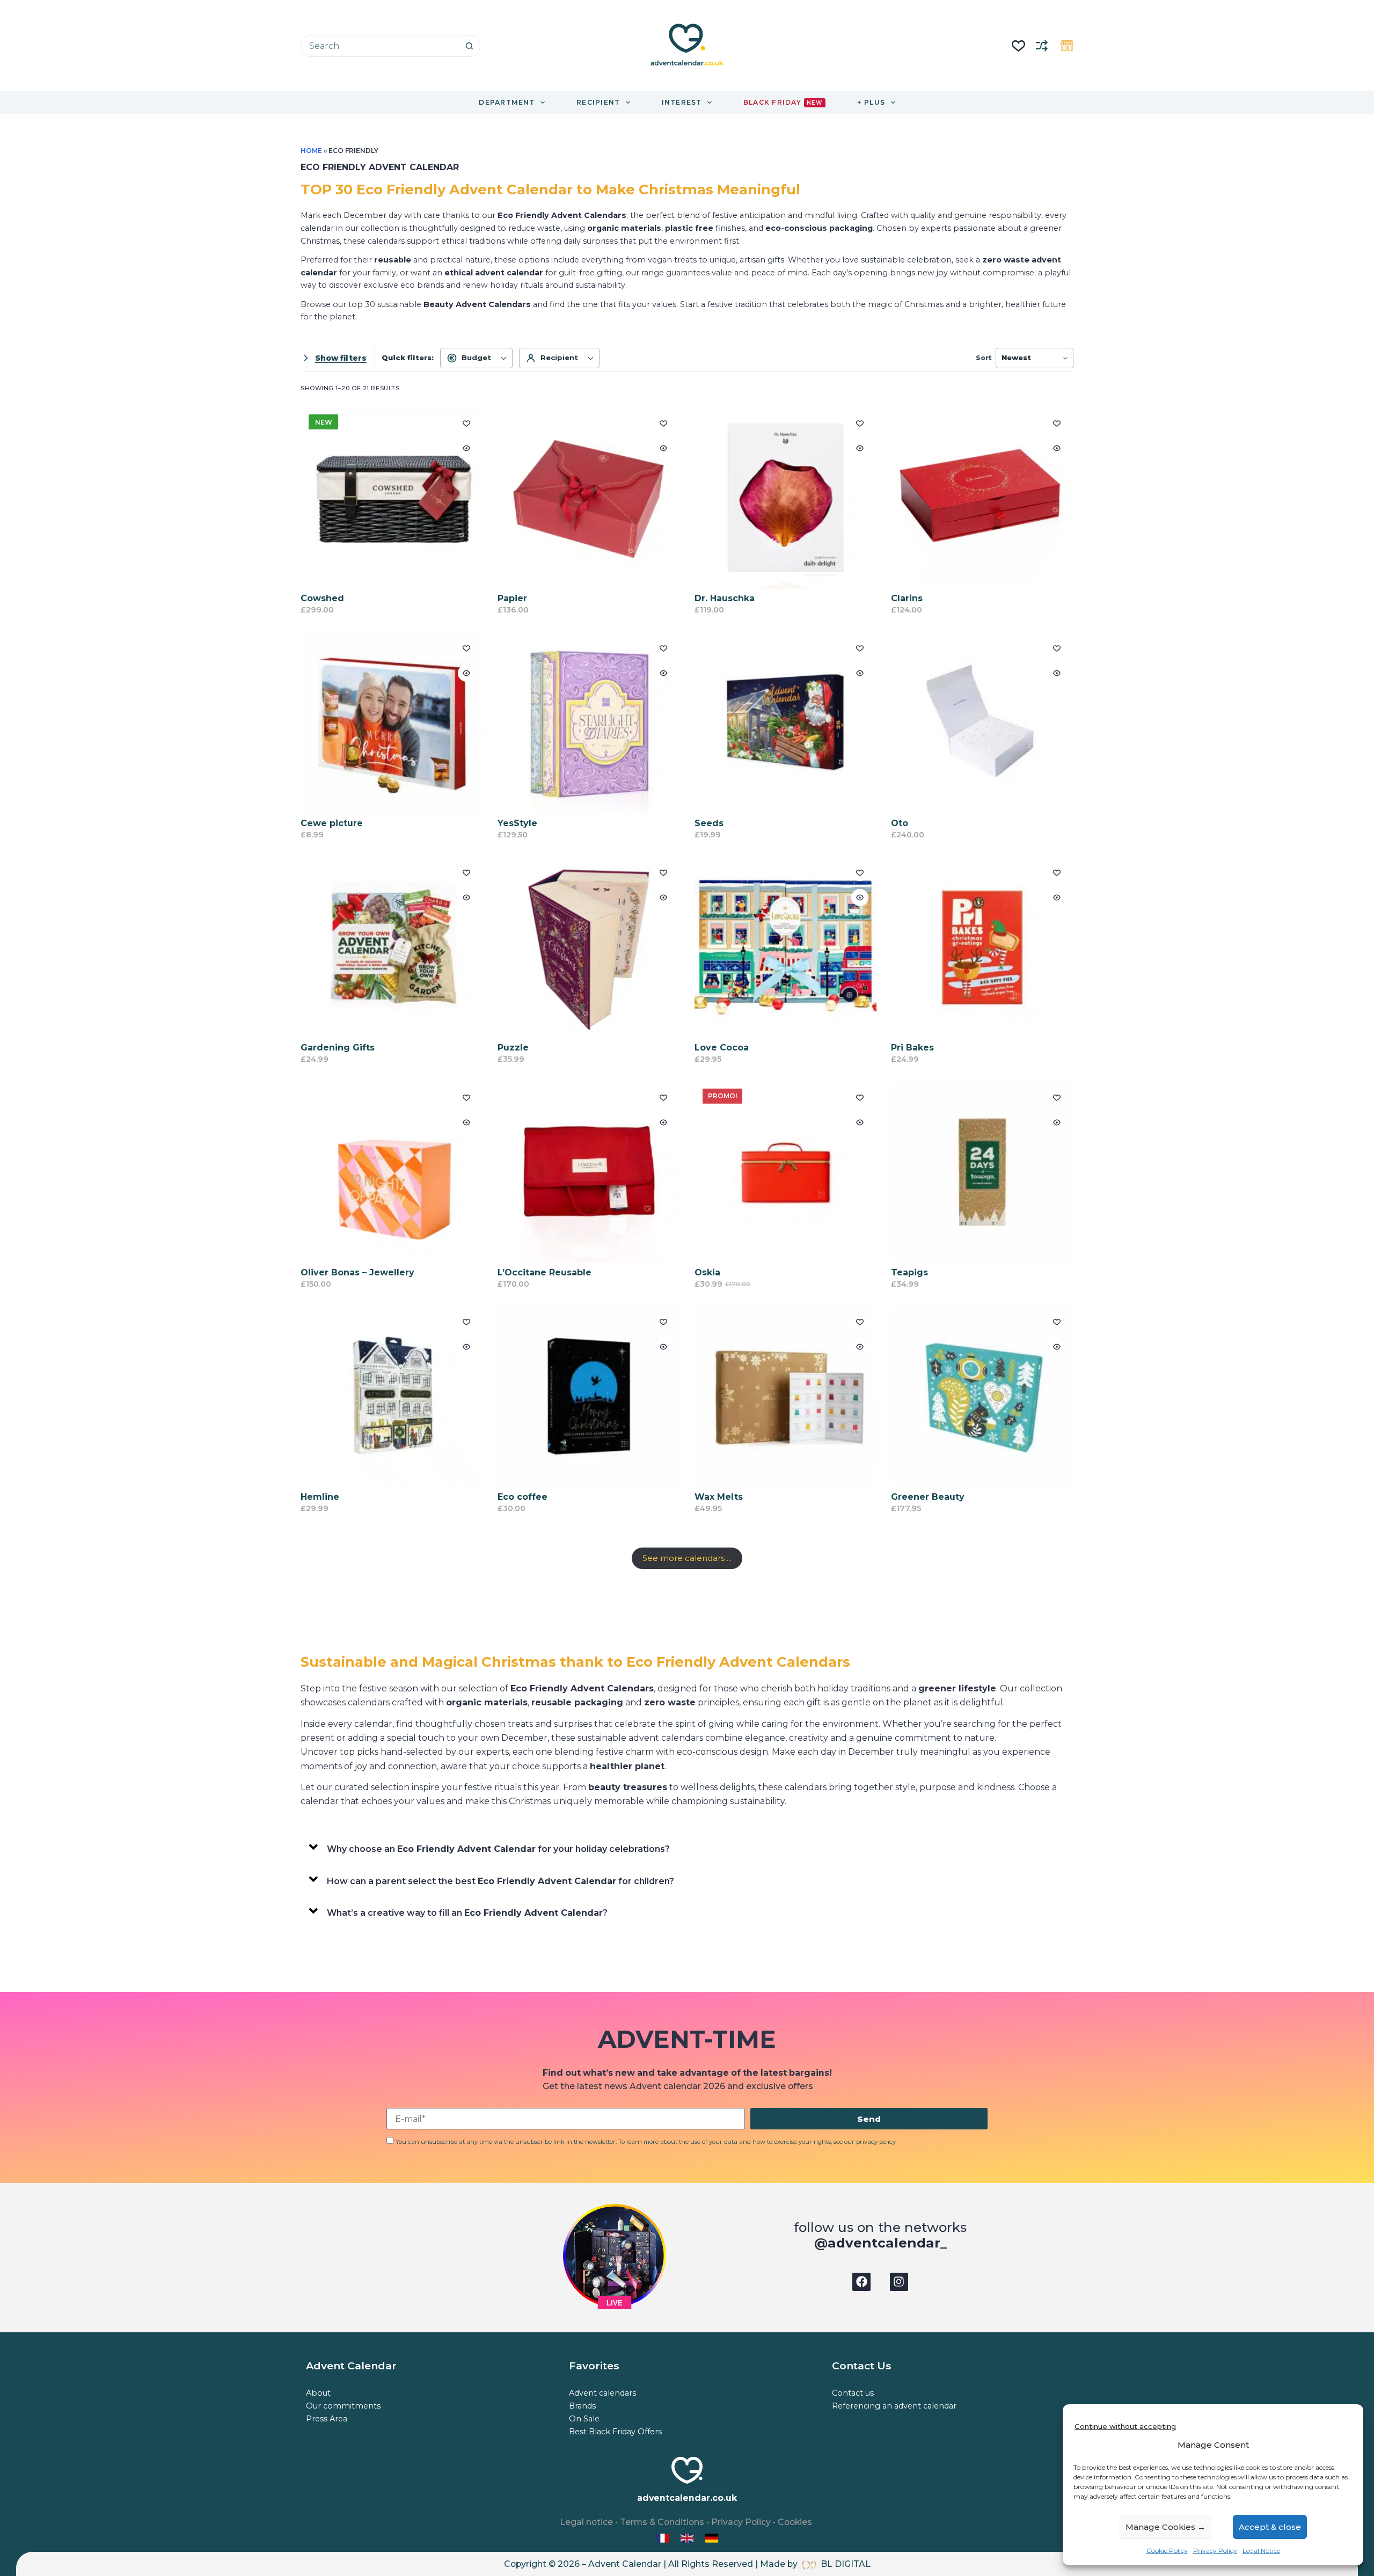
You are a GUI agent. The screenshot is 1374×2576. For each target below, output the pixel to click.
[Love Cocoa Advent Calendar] (786, 947)
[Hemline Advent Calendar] (392, 1396)
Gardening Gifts (338, 1048)
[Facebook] (861, 2282)
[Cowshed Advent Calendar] (392, 498)
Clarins (907, 598)
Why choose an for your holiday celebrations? (498, 1849)
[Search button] (469, 46)
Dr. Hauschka (725, 598)
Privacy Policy (1215, 2551)
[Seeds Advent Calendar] (786, 723)
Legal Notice (1261, 2551)
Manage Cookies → (1165, 2527)
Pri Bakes (912, 1048)
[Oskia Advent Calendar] (786, 1172)
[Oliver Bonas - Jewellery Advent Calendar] (392, 1172)
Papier (512, 598)
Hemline (320, 1497)
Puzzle (513, 1048)
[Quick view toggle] (466, 448)
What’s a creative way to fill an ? (467, 1913)
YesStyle (517, 823)
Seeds (709, 823)
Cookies (795, 2522)
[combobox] (380, 46)
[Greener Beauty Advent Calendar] (982, 1396)
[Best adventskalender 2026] (712, 2538)
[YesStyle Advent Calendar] (589, 723)
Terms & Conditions (662, 2522)
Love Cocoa (722, 1048)
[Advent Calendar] (688, 2538)
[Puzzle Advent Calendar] (589, 947)
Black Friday (783, 102)
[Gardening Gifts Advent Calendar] (392, 947)
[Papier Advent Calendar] (589, 498)
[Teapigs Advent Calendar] (982, 1172)
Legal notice (586, 2522)
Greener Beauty (928, 1497)
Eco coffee (522, 1497)
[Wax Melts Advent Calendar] (786, 1396)
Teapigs (909, 1272)
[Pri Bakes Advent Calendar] (982, 947)
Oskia (707, 1272)
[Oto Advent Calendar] (982, 723)
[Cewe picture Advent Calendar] (392, 723)
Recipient (559, 357)
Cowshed (322, 598)
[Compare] (1042, 46)
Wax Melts (719, 1497)
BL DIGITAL (846, 2564)
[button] (687, 1847)
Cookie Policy (1167, 2551)
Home (311, 151)
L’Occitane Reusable (545, 1272)
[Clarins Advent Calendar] (982, 498)
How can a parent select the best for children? (500, 1881)
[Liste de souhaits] (1018, 46)
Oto (900, 823)
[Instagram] (899, 2282)
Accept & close (1270, 2527)
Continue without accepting (1125, 2426)
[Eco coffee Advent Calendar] (589, 1396)
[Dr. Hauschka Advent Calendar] (786, 498)
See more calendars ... (687, 1558)
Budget (476, 357)
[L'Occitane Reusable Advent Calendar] (589, 1172)
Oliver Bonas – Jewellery (357, 1272)
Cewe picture (332, 823)
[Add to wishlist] (466, 423)
